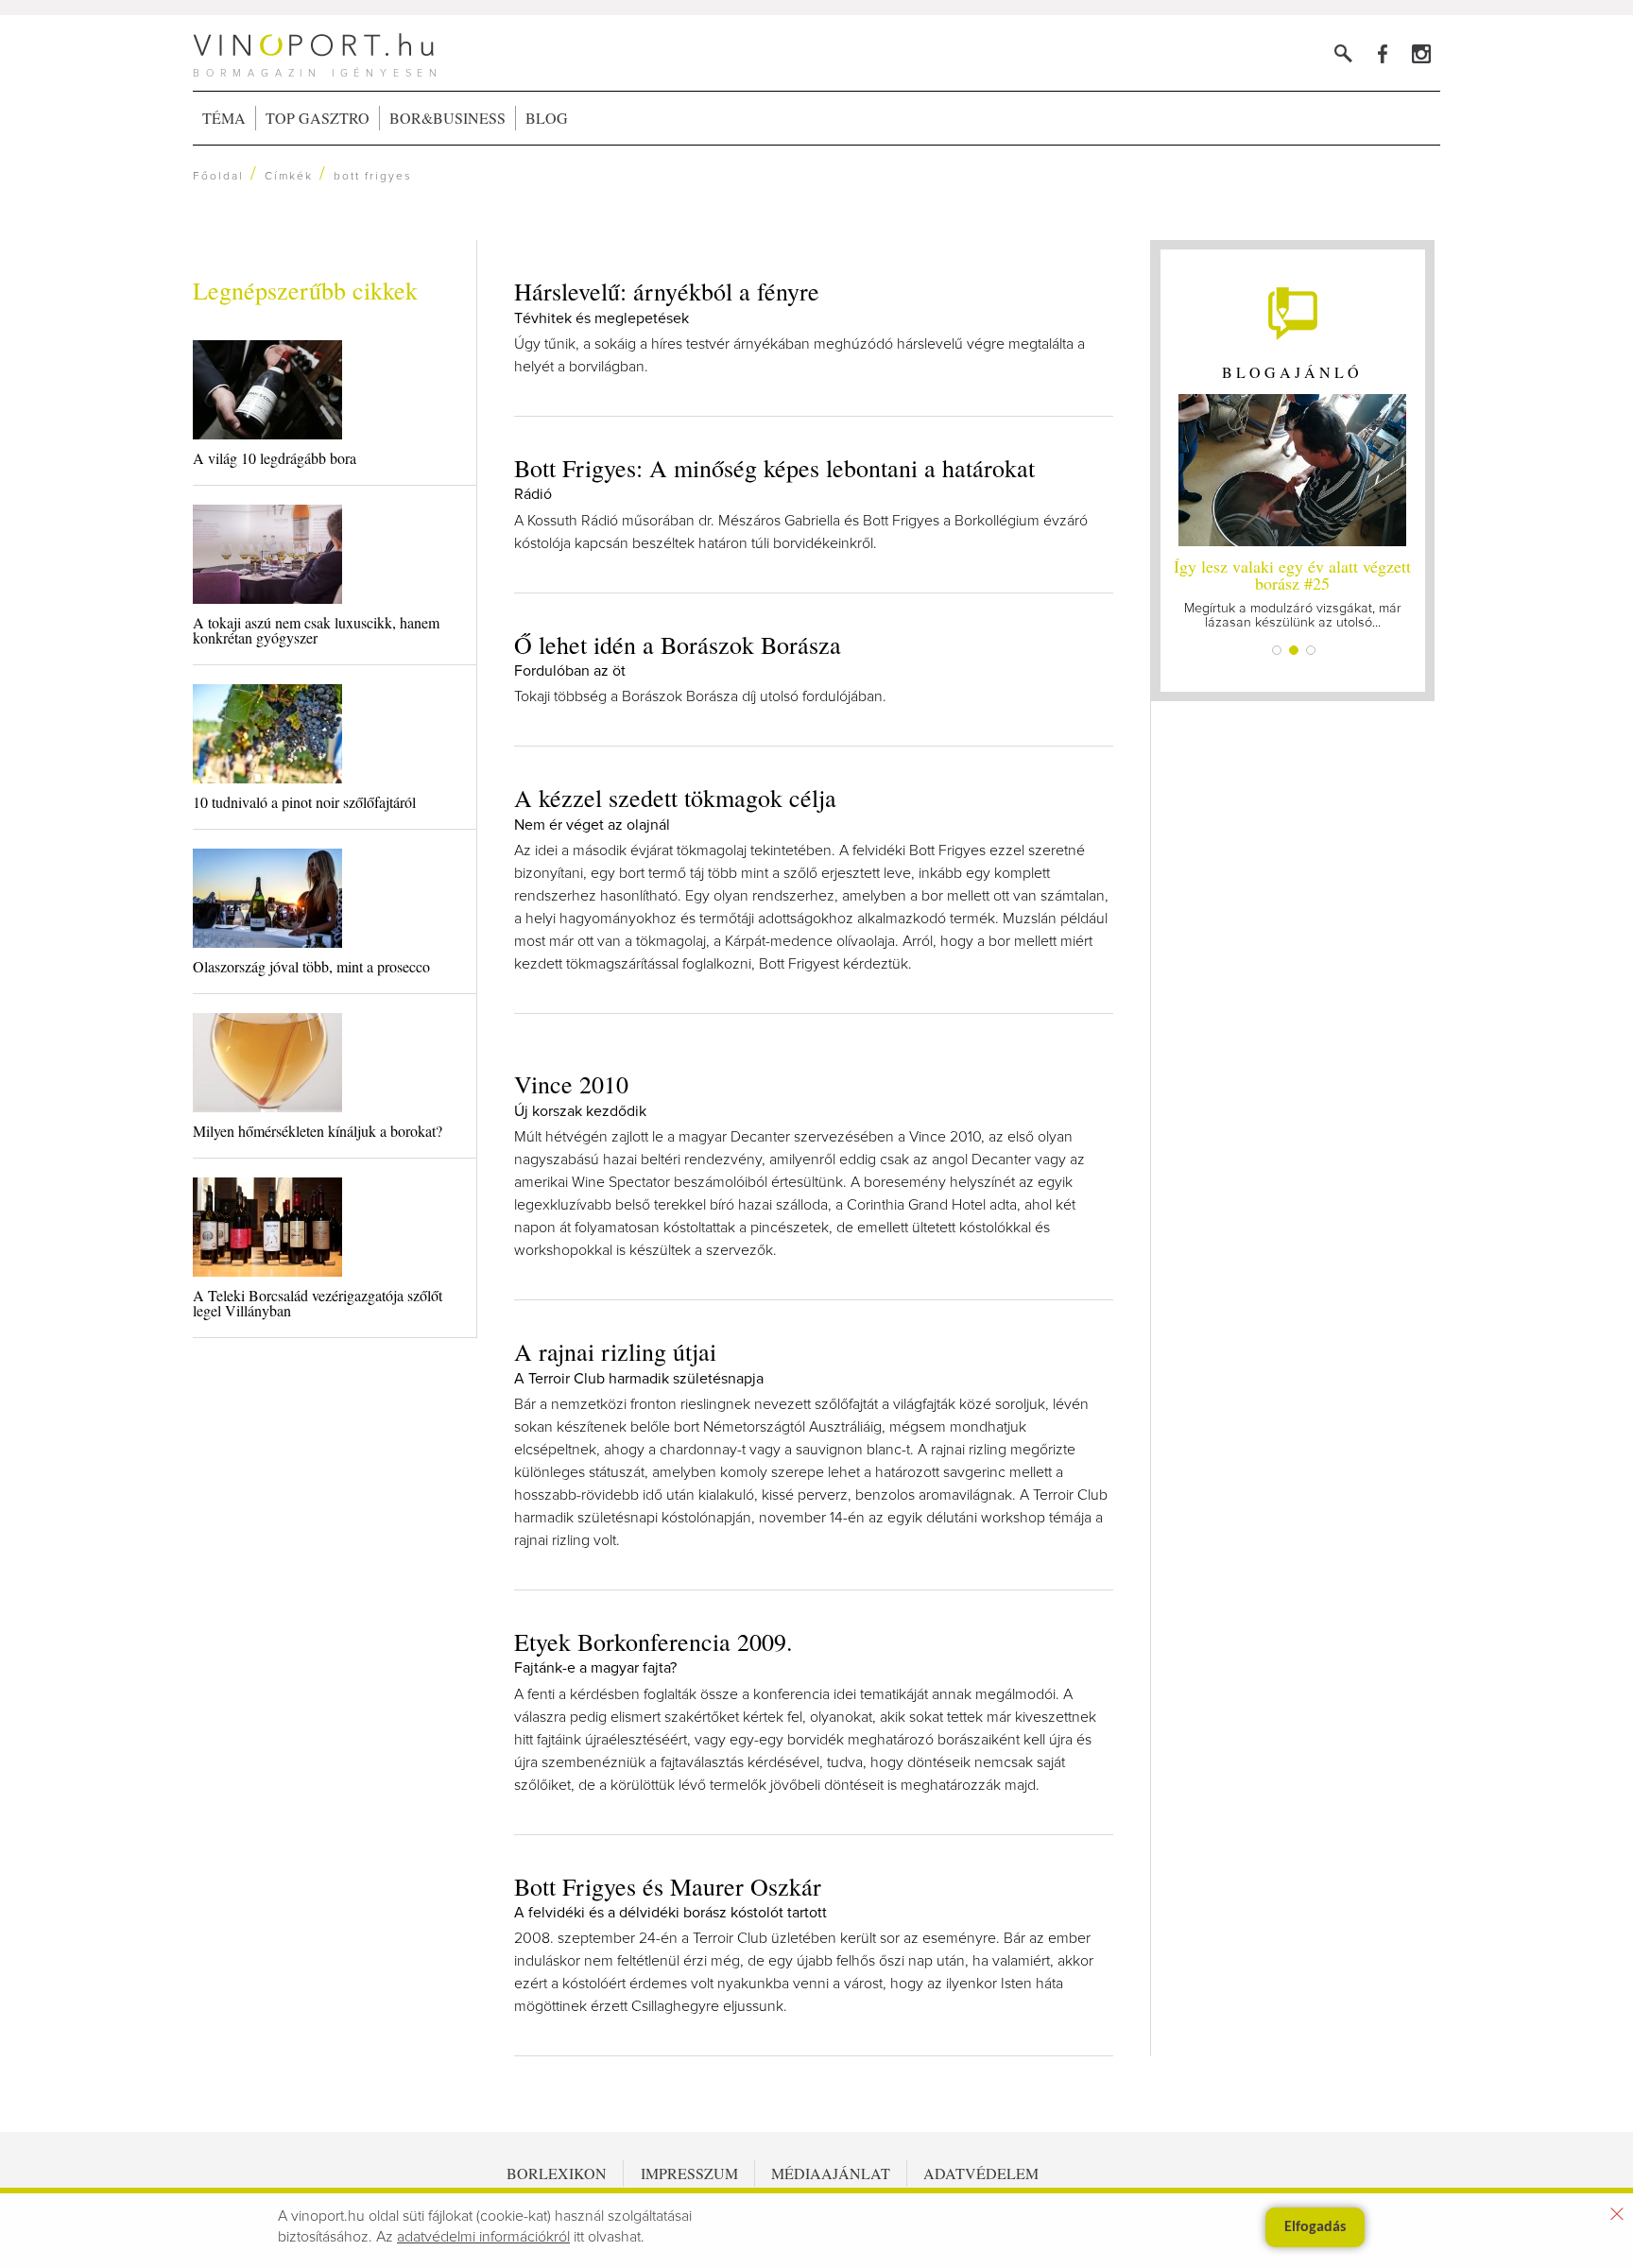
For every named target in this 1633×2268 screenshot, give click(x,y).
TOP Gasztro (318, 118)
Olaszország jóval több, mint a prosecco (311, 966)
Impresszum (689, 2173)
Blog (547, 118)
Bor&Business (447, 118)
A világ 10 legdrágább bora (275, 458)
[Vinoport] (1421, 53)
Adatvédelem (981, 2173)
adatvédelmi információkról (483, 2237)
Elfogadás (1315, 2227)
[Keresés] (1343, 53)
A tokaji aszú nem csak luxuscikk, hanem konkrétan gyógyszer (316, 630)
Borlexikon (557, 2173)
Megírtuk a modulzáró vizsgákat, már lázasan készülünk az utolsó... (1292, 592)
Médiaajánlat (831, 2173)
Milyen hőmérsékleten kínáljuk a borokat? (318, 1131)
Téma (224, 118)
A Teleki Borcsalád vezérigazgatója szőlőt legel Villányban (318, 1303)
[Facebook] (1382, 53)
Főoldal (218, 177)
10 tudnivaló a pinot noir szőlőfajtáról (304, 802)
